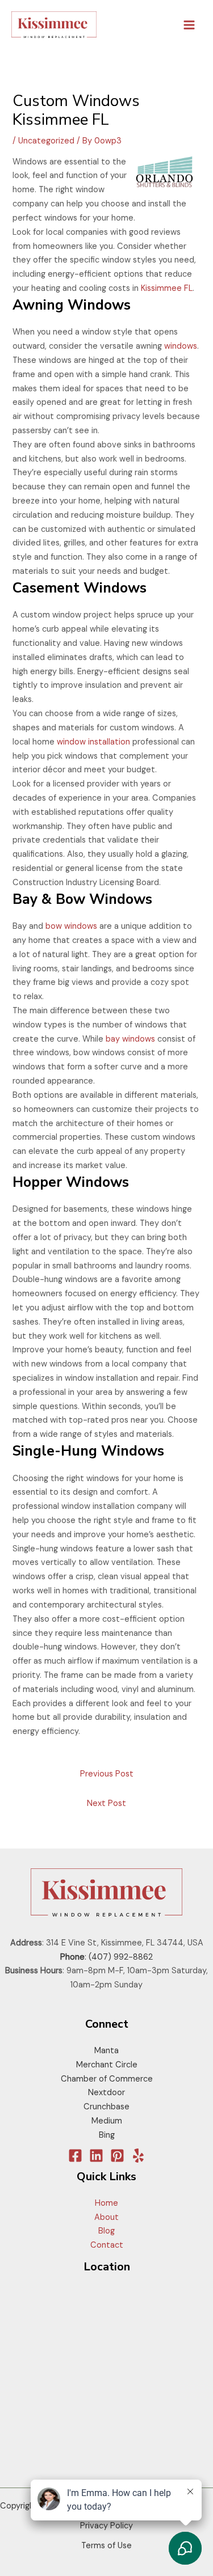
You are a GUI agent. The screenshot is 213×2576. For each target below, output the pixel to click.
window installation (93, 742)
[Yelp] (138, 2156)
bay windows (130, 1039)
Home (106, 2203)
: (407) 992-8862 (106, 1957)
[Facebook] (75, 2156)
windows (181, 346)
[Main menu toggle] (189, 25)
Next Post (106, 1803)
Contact (107, 2245)
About (106, 2217)
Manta (106, 2051)
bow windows (71, 926)
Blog (106, 2231)
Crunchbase (106, 2107)
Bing (107, 2135)
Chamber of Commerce (107, 2079)
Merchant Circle (107, 2065)
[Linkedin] (96, 2156)
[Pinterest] (117, 2156)
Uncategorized (46, 141)
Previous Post (107, 1774)
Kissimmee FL (167, 288)
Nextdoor (106, 2093)
